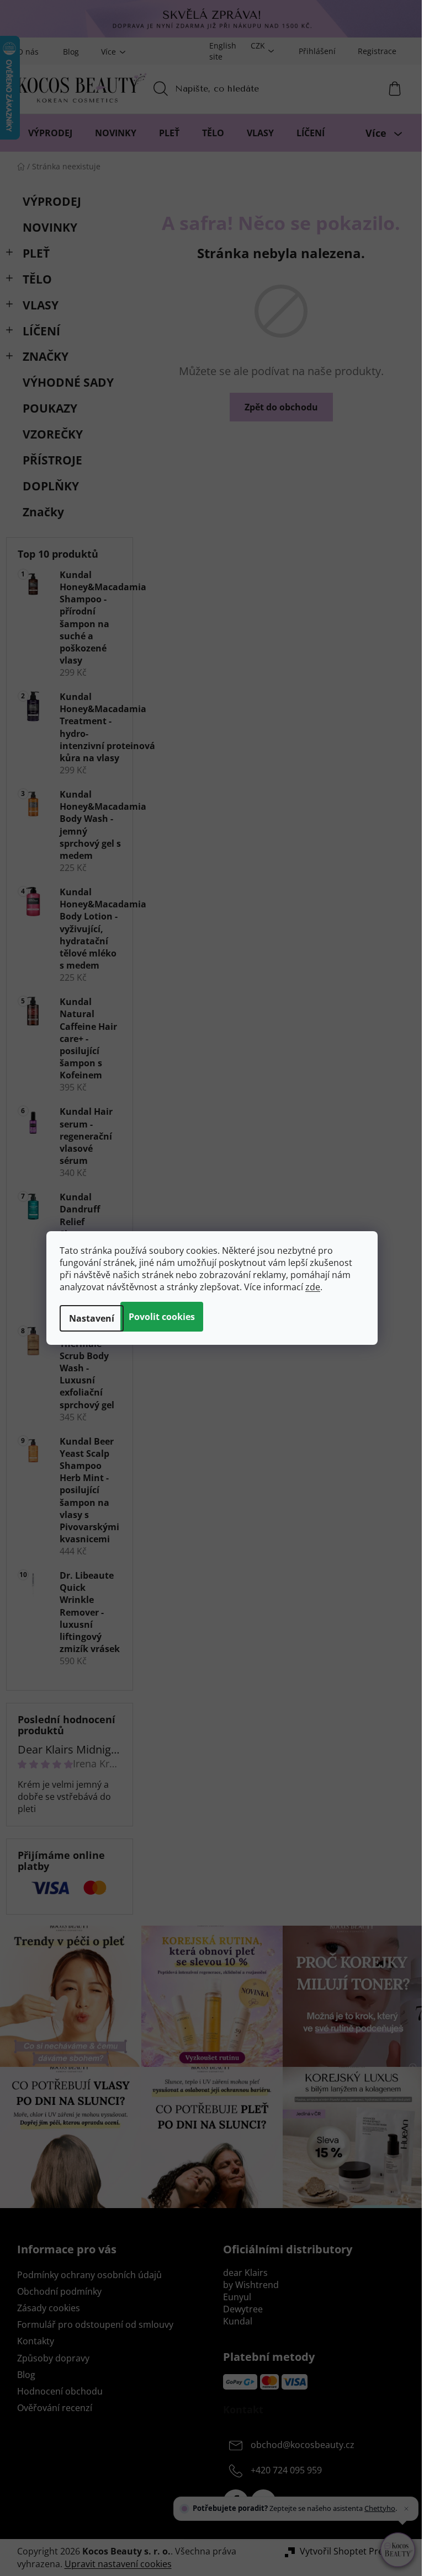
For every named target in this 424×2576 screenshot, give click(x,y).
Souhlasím (162, 1317)
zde (313, 1287)
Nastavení (92, 1318)
